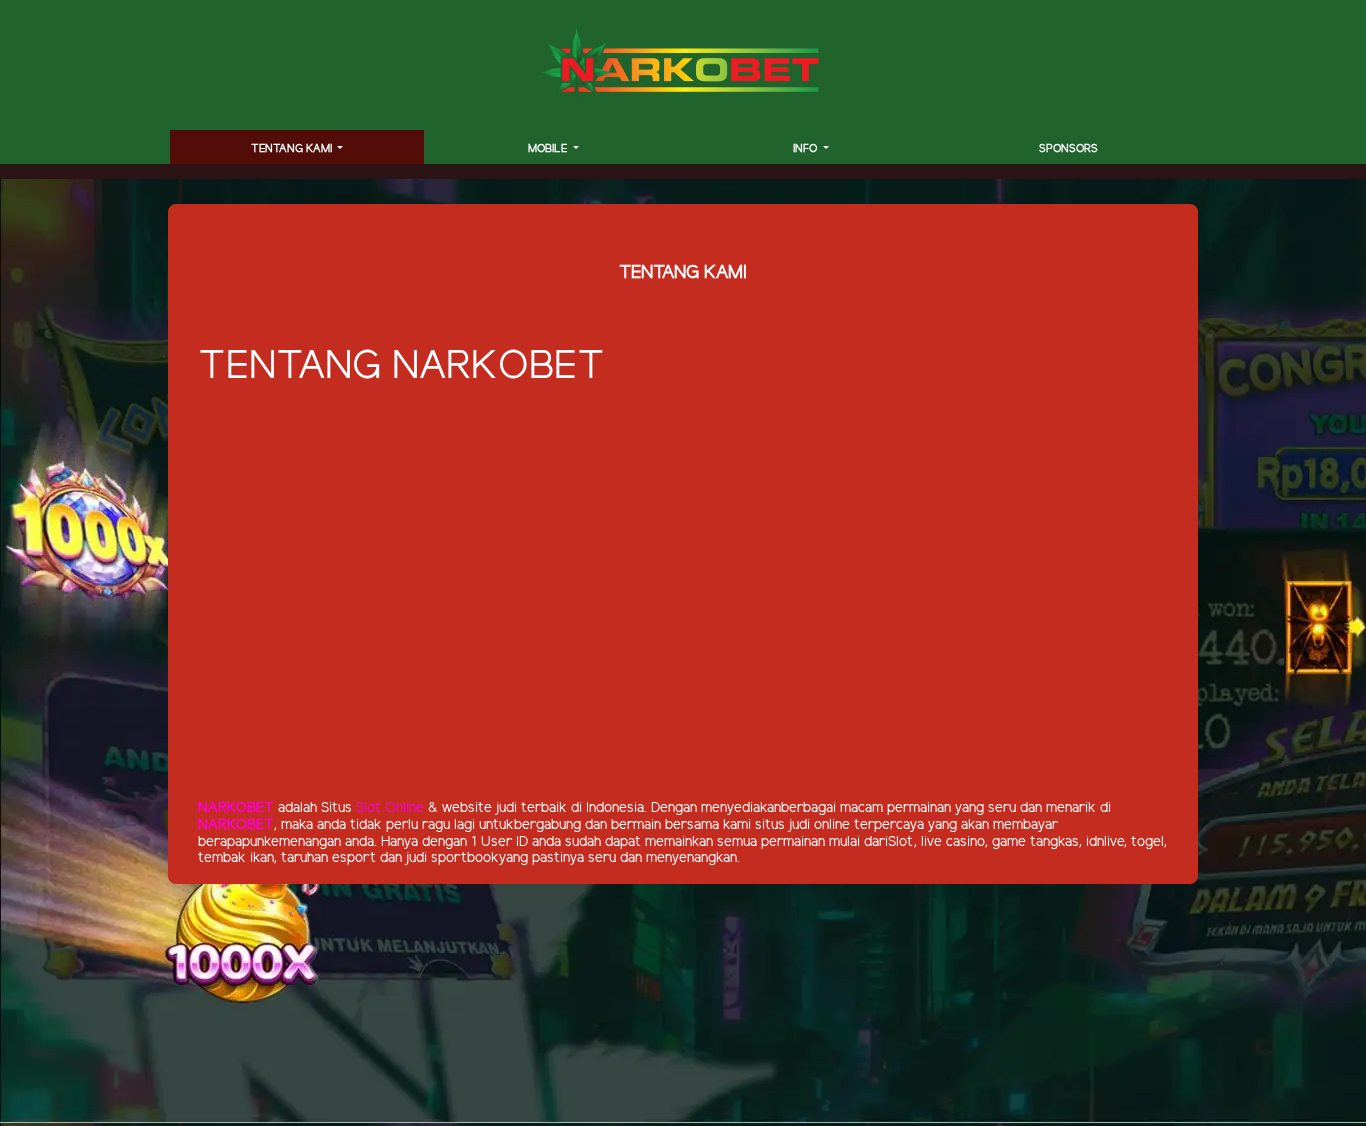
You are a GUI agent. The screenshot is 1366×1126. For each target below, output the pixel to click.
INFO (806, 149)
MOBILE (549, 149)
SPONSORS (1068, 149)
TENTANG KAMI (293, 149)
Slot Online (390, 808)
